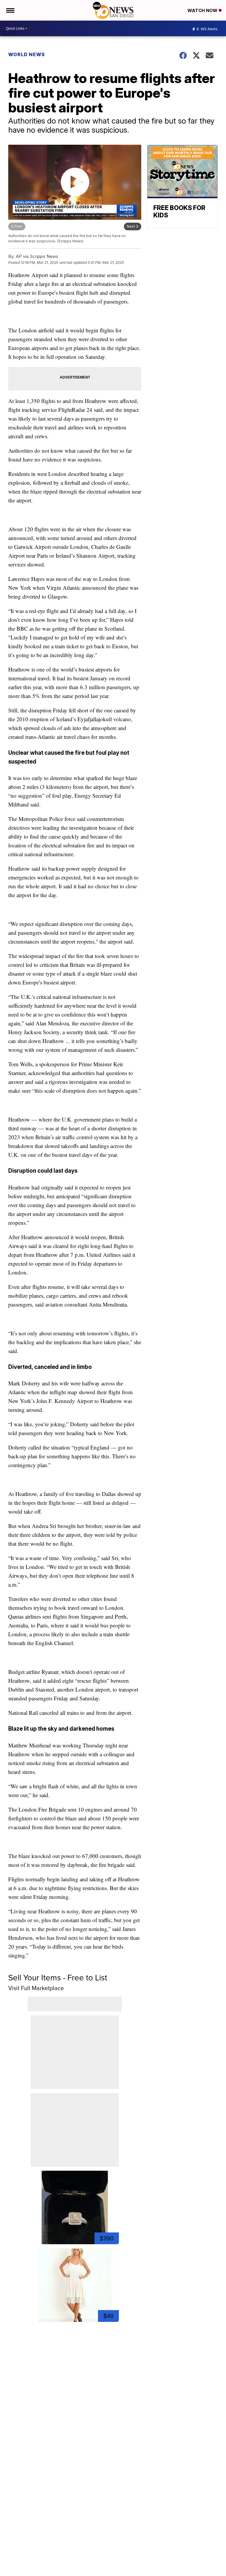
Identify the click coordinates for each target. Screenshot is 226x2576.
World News (27, 54)
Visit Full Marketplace (36, 1988)
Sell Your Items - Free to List (58, 1978)
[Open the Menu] (10, 10)
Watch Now (203, 10)
